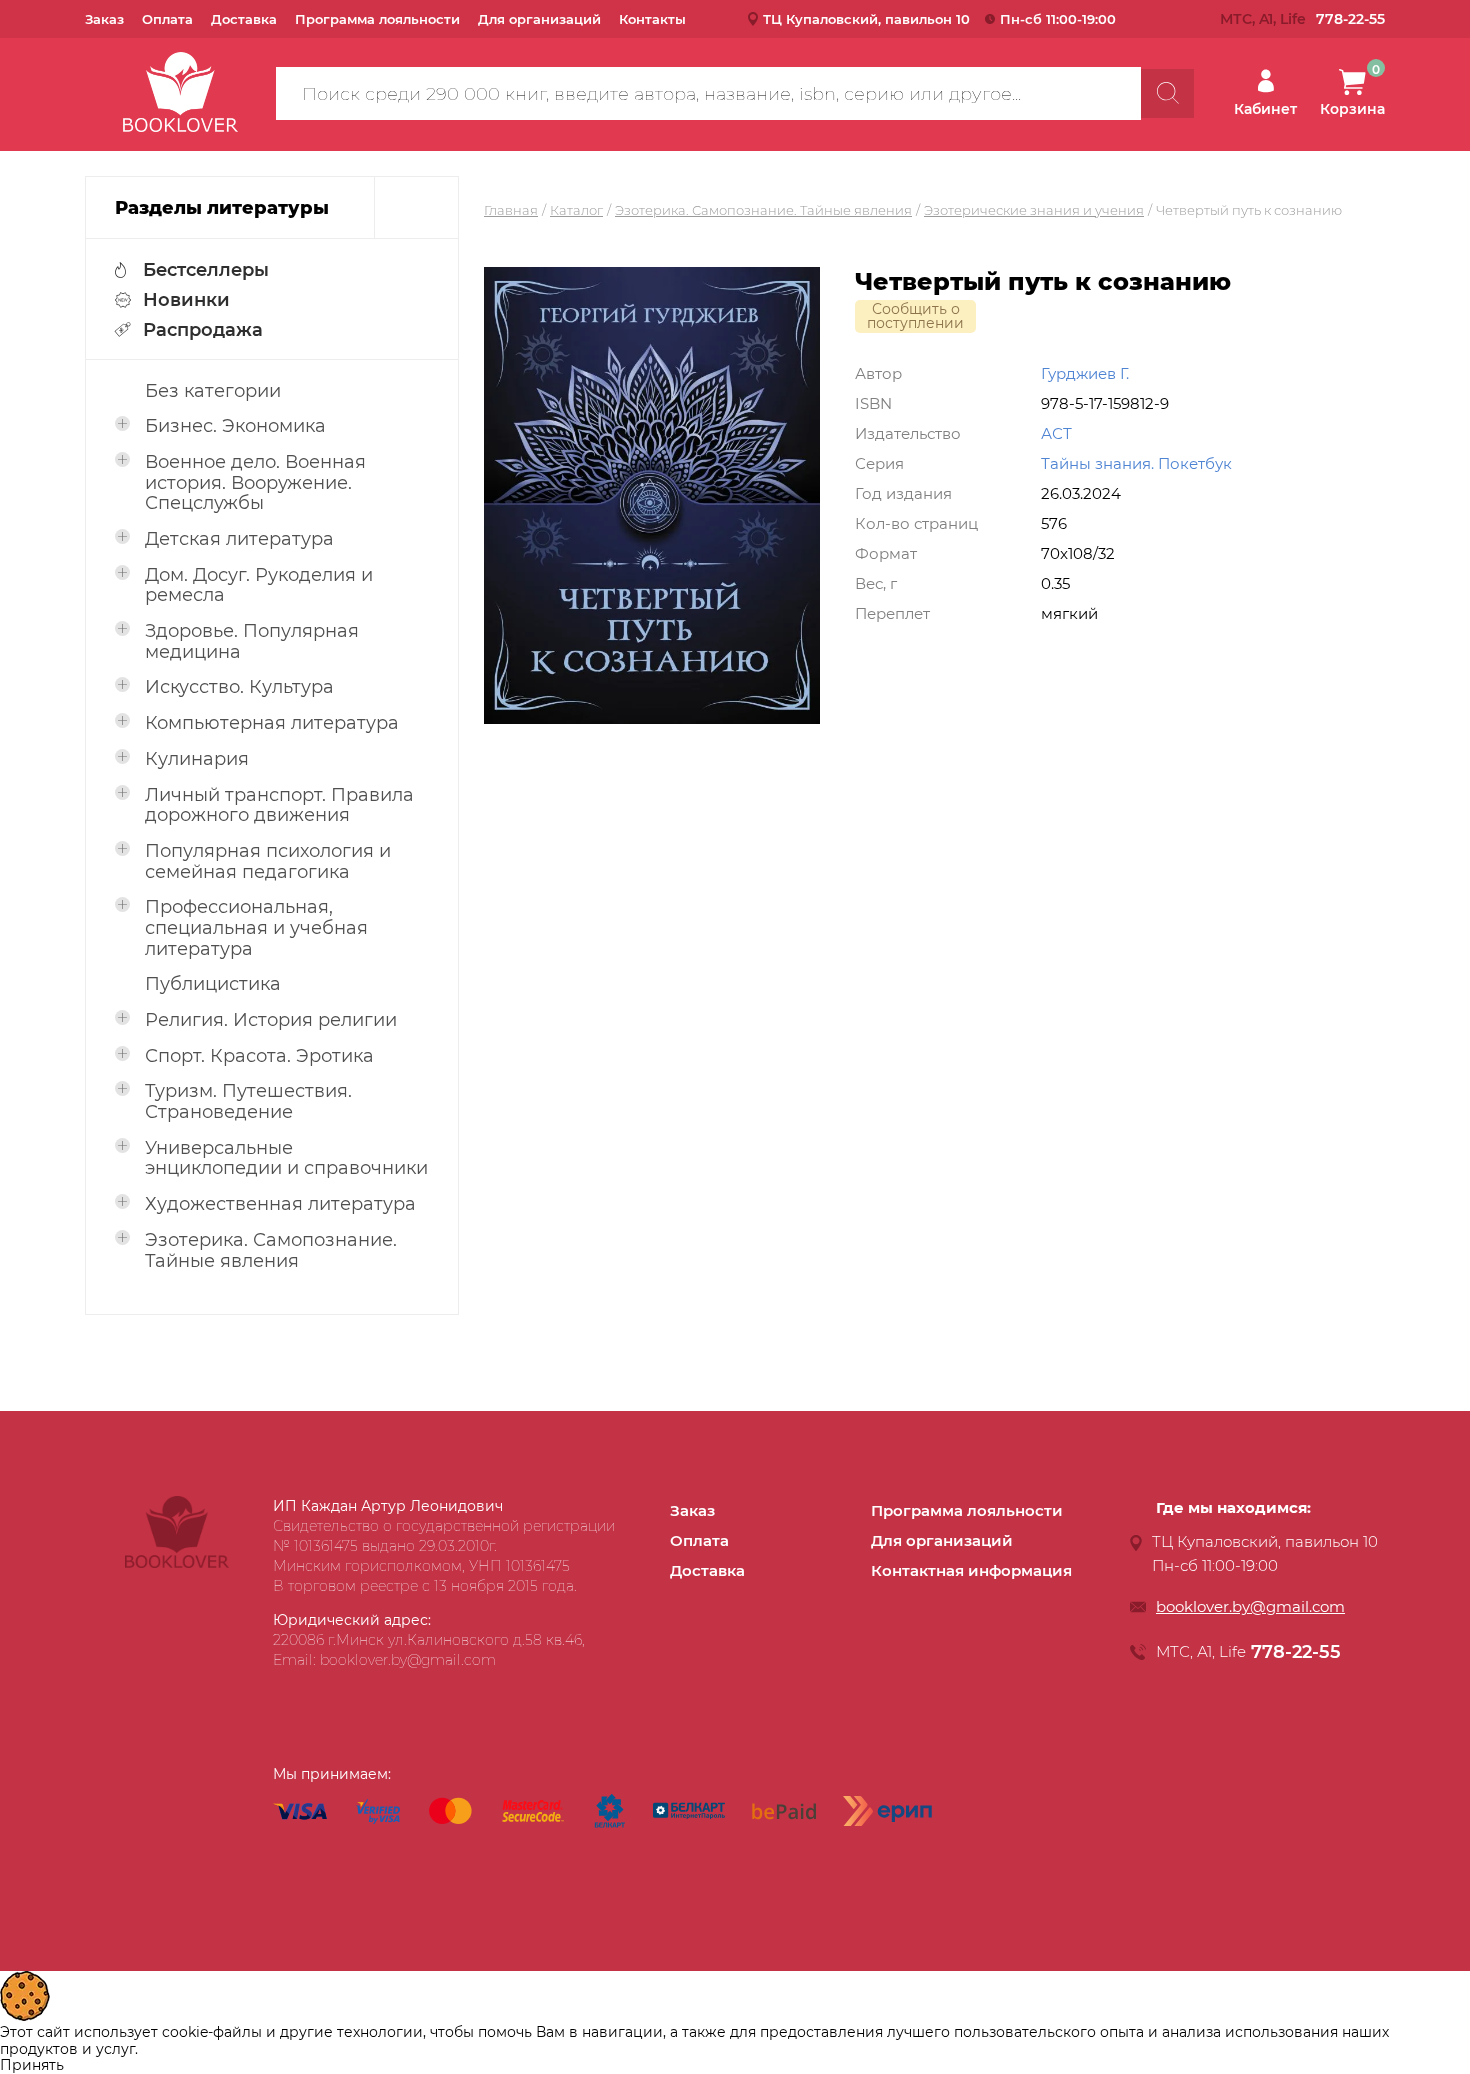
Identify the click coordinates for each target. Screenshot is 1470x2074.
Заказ (104, 19)
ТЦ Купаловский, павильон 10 (866, 19)
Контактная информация (971, 1570)
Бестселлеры (206, 270)
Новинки (186, 300)
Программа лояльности (377, 19)
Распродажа (203, 330)
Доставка (244, 19)
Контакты (652, 19)
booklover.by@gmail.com (1250, 1606)
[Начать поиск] (1167, 93)
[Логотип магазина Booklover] (177, 1563)
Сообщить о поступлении (915, 316)
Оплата (167, 19)
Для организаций (539, 19)
